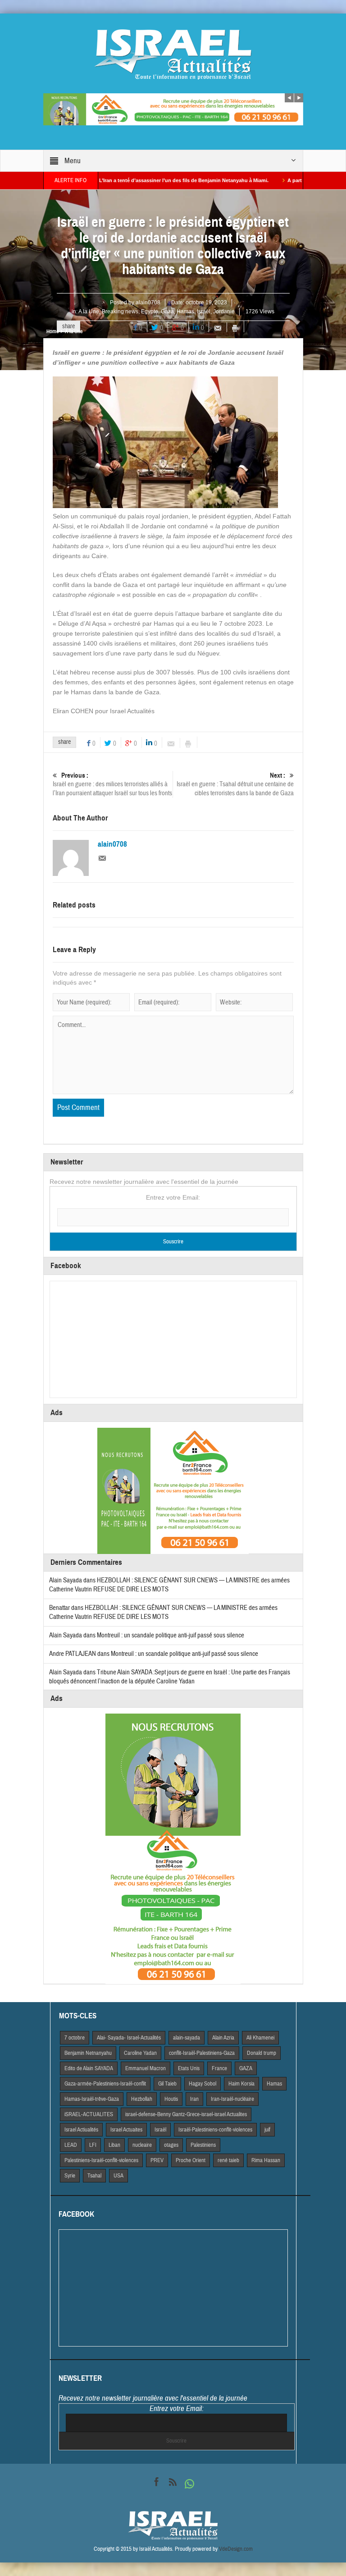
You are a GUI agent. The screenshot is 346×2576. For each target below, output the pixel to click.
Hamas (185, 312)
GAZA (246, 2068)
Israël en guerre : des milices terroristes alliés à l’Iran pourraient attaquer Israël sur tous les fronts (112, 784)
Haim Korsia (241, 2084)
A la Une (89, 312)
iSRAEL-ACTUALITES (89, 2114)
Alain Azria (223, 2038)
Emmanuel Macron (146, 2068)
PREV (157, 2160)
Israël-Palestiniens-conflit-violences (215, 2130)
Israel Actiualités (81, 2130)
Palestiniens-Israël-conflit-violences (101, 2160)
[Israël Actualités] (173, 54)
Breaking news (120, 312)
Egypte (150, 312)
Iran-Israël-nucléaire (232, 2099)
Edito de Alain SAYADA (89, 2068)
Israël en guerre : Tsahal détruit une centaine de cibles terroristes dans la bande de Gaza (235, 784)
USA (118, 2176)
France (219, 2068)
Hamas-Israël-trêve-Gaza (92, 2099)
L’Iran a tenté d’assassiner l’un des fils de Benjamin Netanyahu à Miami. (134, 180)
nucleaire (142, 2145)
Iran (194, 2099)
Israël (204, 312)
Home (52, 331)
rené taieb (228, 2160)
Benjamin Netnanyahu (88, 2053)
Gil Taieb (167, 2084)
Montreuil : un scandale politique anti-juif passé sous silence (171, 1635)
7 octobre (75, 2038)
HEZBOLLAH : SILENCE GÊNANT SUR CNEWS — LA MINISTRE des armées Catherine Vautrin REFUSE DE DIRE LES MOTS (163, 1612)
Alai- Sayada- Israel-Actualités (129, 2038)
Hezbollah (142, 2099)
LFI (93, 2145)
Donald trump (262, 2053)
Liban (114, 2145)
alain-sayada (187, 2038)
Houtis (171, 2099)
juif (267, 2130)
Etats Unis (189, 2068)
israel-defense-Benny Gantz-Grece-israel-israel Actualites (186, 2114)
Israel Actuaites (126, 2130)
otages (171, 2145)
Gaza (167, 312)
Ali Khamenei (260, 2038)
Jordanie (224, 312)
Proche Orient (191, 2160)
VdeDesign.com (236, 2549)
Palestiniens (203, 2145)
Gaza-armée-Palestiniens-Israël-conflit (105, 2084)
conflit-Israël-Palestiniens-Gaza (202, 2053)
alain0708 (148, 303)
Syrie (70, 2176)
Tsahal (94, 2176)
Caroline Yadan (140, 2053)
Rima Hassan (266, 2160)
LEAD (71, 2145)
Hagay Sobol (203, 2084)
